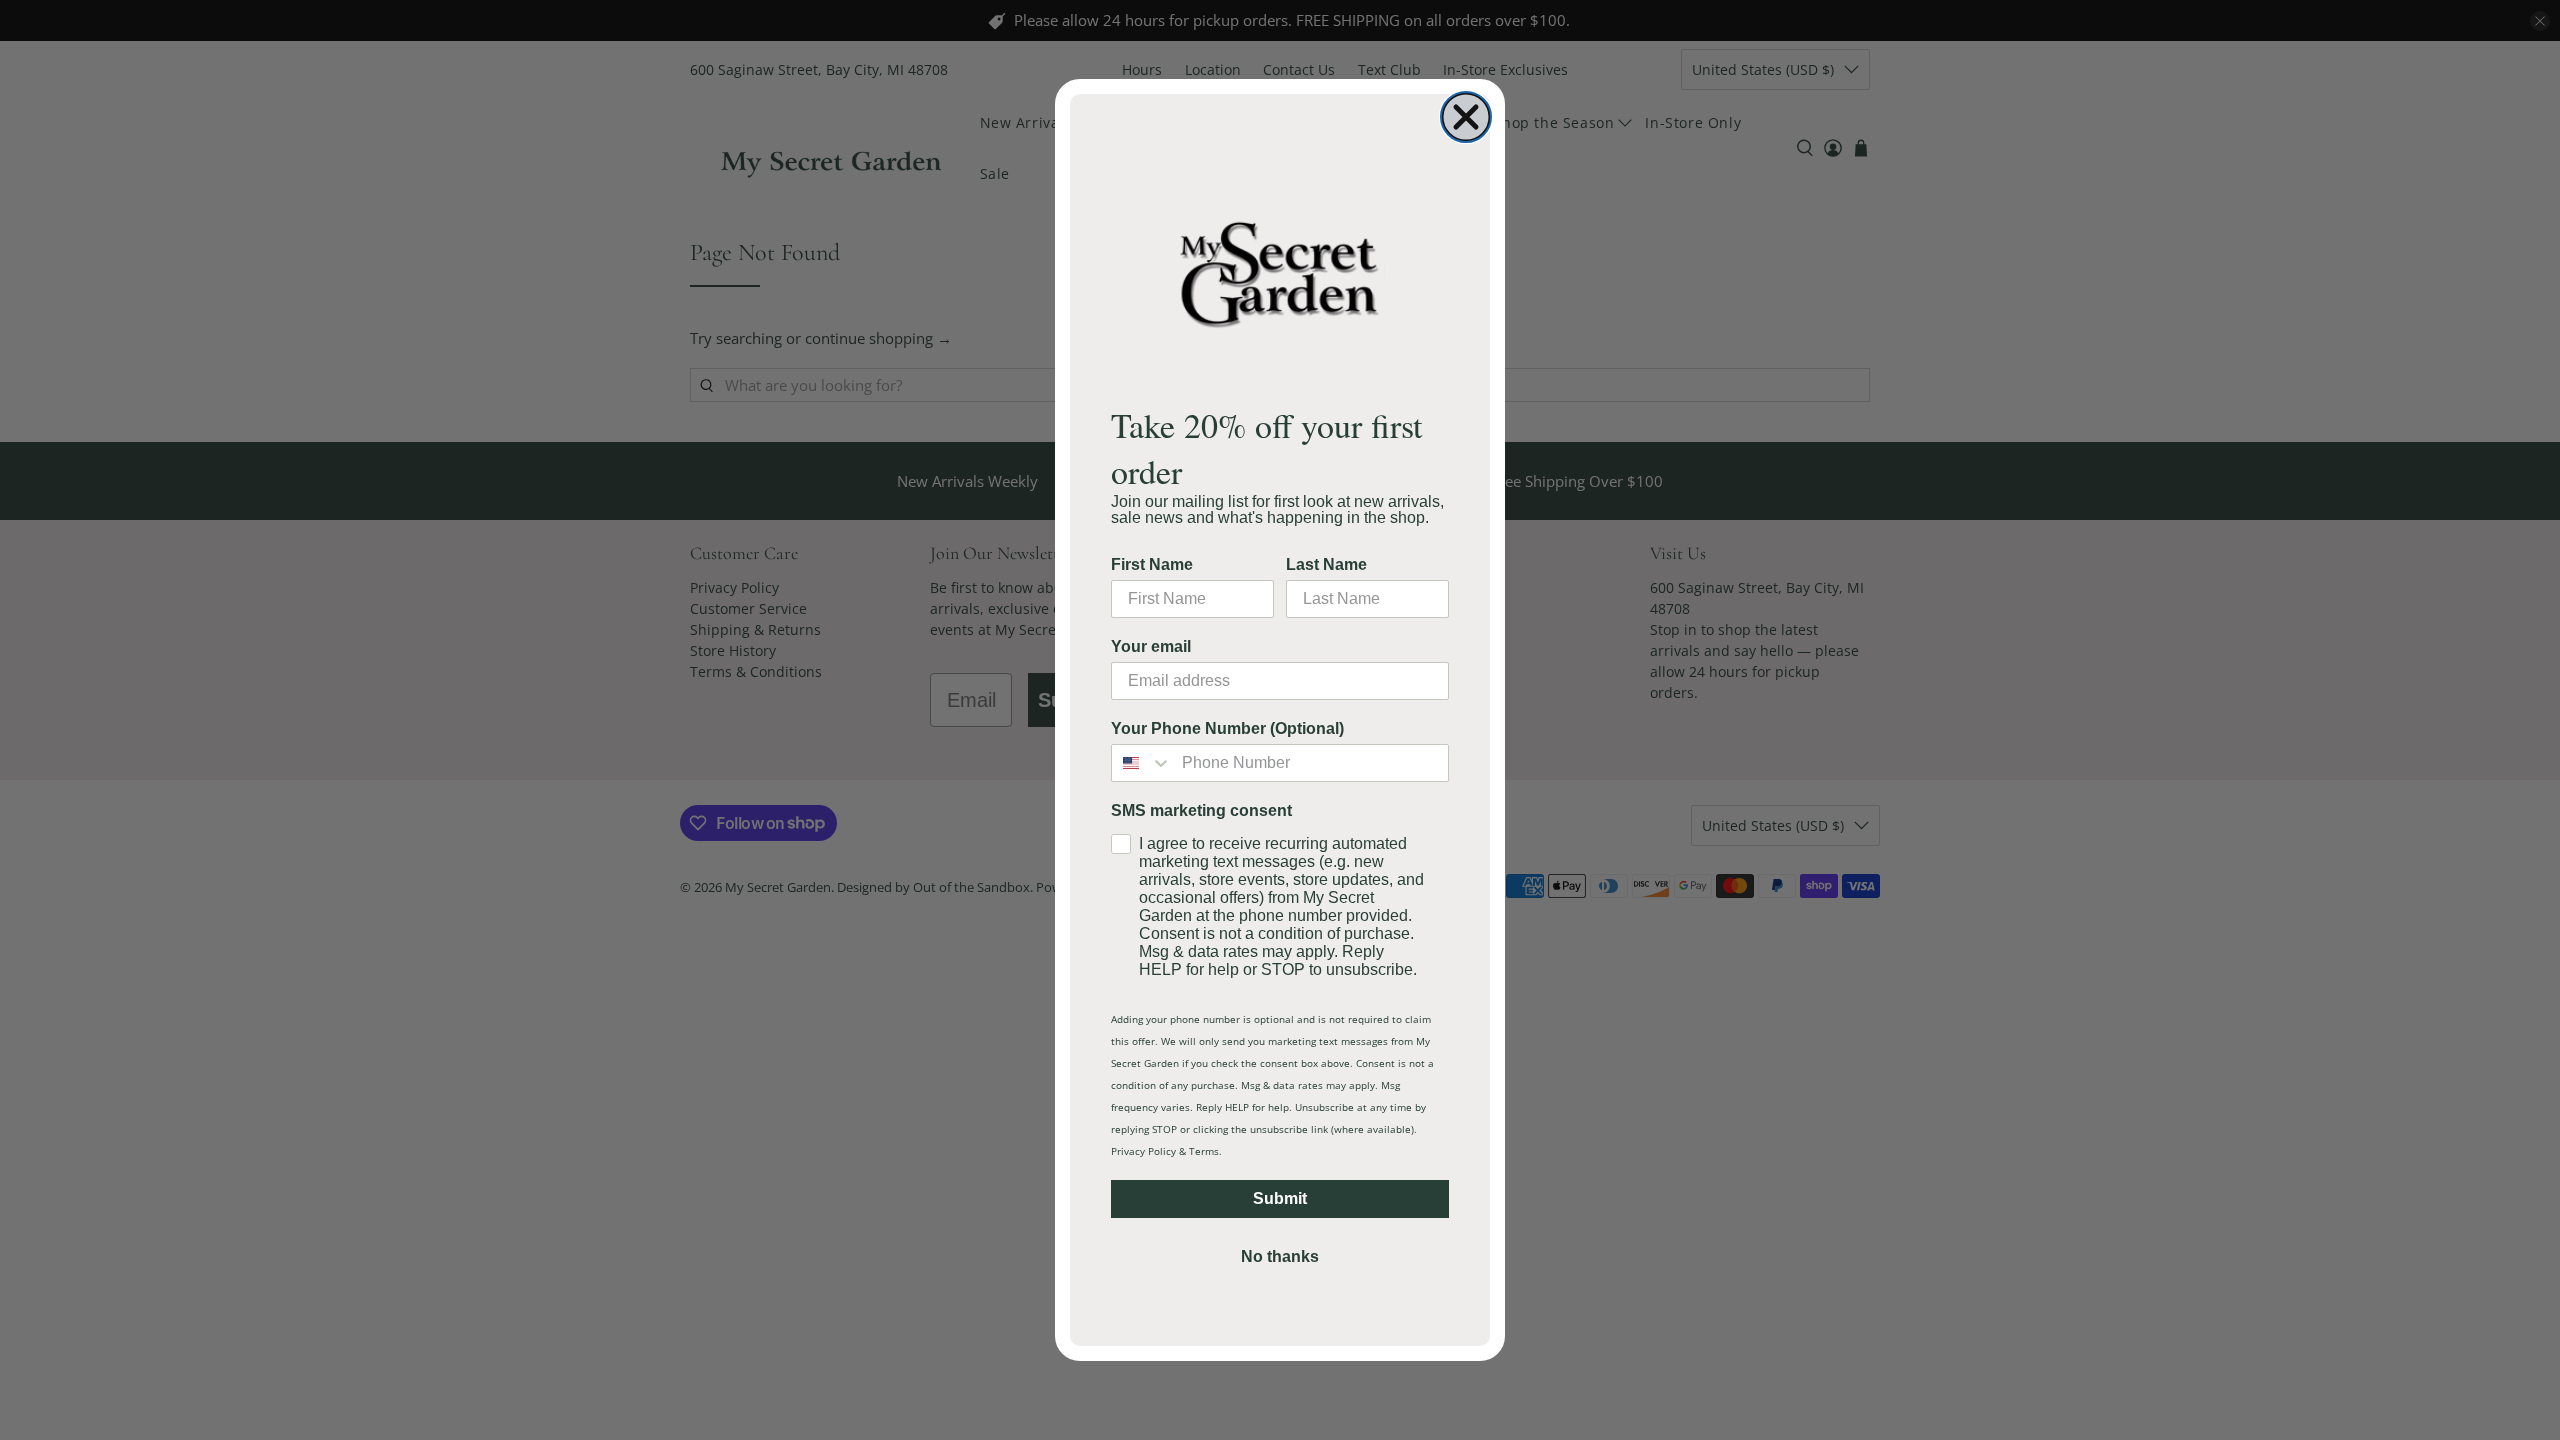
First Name (1152, 564)
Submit (1280, 1198)
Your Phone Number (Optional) (1227, 728)
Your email (1151, 646)
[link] (1280, 273)
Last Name (1326, 564)
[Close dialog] (1466, 117)
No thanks (1280, 1256)
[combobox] (1142, 763)
